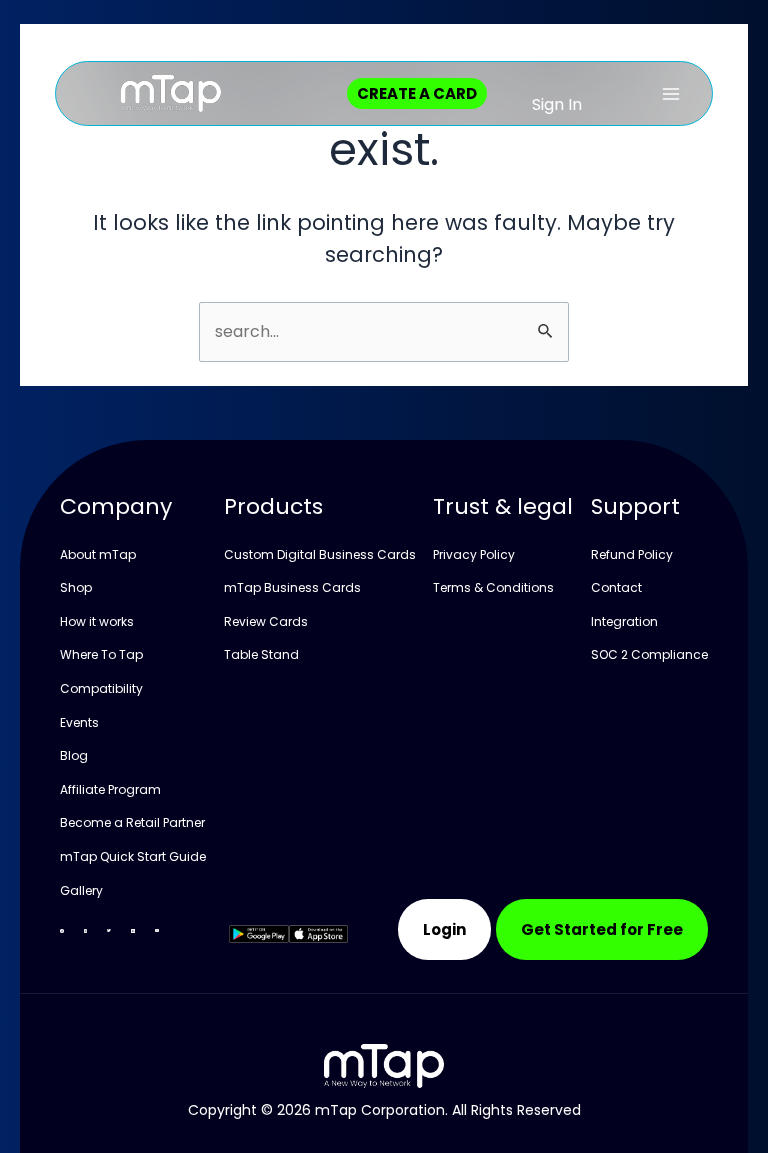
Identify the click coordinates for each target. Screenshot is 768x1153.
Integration (624, 621)
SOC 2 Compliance (649, 654)
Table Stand (261, 654)
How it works (97, 621)
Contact (616, 587)
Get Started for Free (602, 929)
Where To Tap (101, 654)
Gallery (81, 890)
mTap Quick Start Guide (133, 856)
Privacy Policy (474, 554)
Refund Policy (632, 554)
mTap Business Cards (292, 587)
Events (79, 722)
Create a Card (417, 93)
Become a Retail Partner (132, 822)
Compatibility (101, 688)
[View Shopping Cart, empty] (593, 93)
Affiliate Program (110, 789)
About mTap (98, 554)
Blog (74, 755)
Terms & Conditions (493, 587)
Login (444, 929)
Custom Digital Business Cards (320, 554)
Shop (76, 587)
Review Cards (266, 621)
